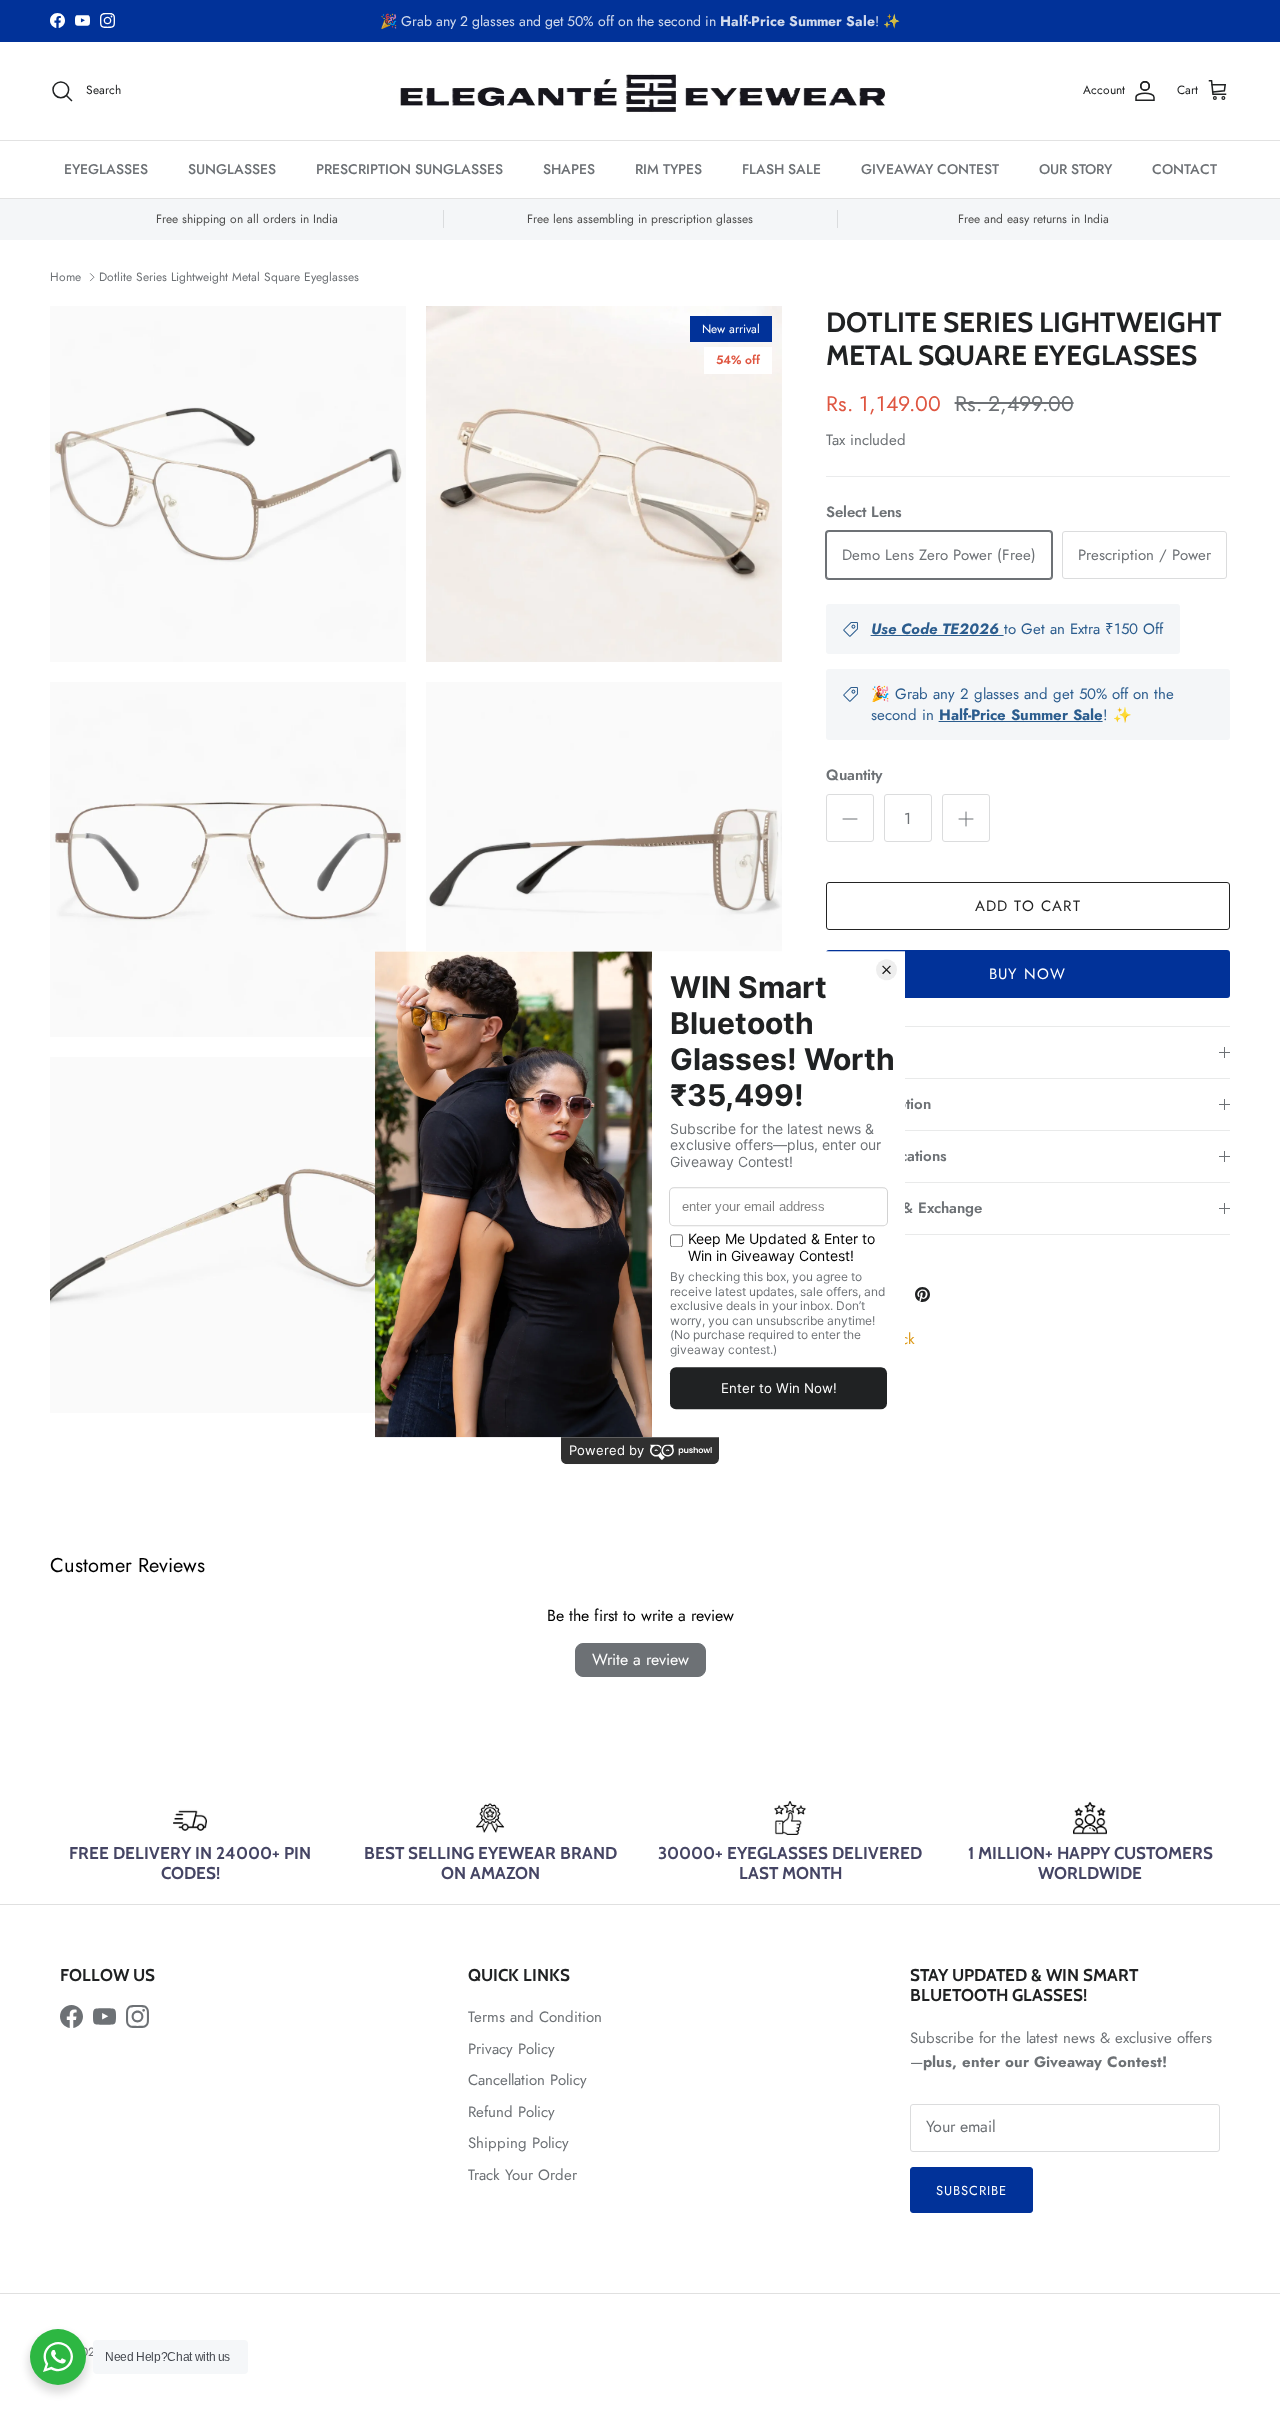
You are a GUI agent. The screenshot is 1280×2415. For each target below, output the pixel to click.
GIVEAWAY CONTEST (930, 169)
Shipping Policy (518, 2143)
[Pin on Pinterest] (922, 1294)
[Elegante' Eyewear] (640, 91)
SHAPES (569, 169)
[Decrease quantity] (850, 818)
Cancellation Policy (527, 2080)
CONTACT (1184, 169)
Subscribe (971, 2190)
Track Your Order (522, 2175)
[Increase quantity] (966, 818)
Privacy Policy (511, 2049)
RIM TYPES (668, 169)
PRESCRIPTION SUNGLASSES (409, 169)
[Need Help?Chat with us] (58, 2357)
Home (65, 277)
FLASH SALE (781, 169)
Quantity (854, 775)
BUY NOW (1027, 974)
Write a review (640, 1659)
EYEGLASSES (106, 169)
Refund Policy (511, 2112)
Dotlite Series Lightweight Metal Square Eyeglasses (229, 277)
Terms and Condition (535, 2017)
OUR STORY (1075, 169)
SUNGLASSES (232, 169)
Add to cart (1028, 906)
